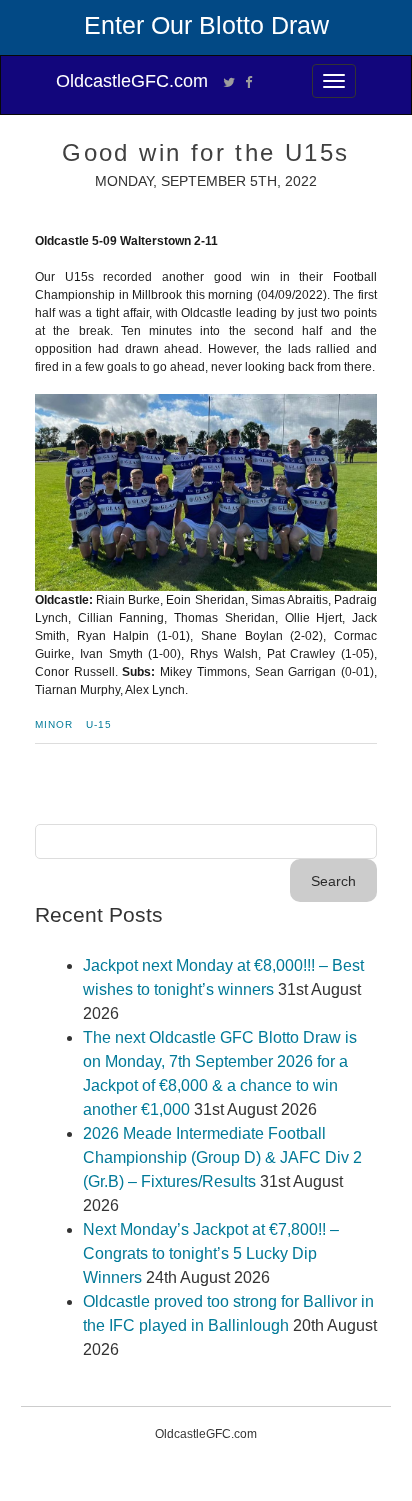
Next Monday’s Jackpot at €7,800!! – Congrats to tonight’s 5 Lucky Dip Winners (211, 1253)
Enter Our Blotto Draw (206, 25)
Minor (54, 724)
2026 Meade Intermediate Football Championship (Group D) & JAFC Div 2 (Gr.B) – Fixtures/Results (222, 1157)
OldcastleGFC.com (132, 81)
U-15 (99, 724)
